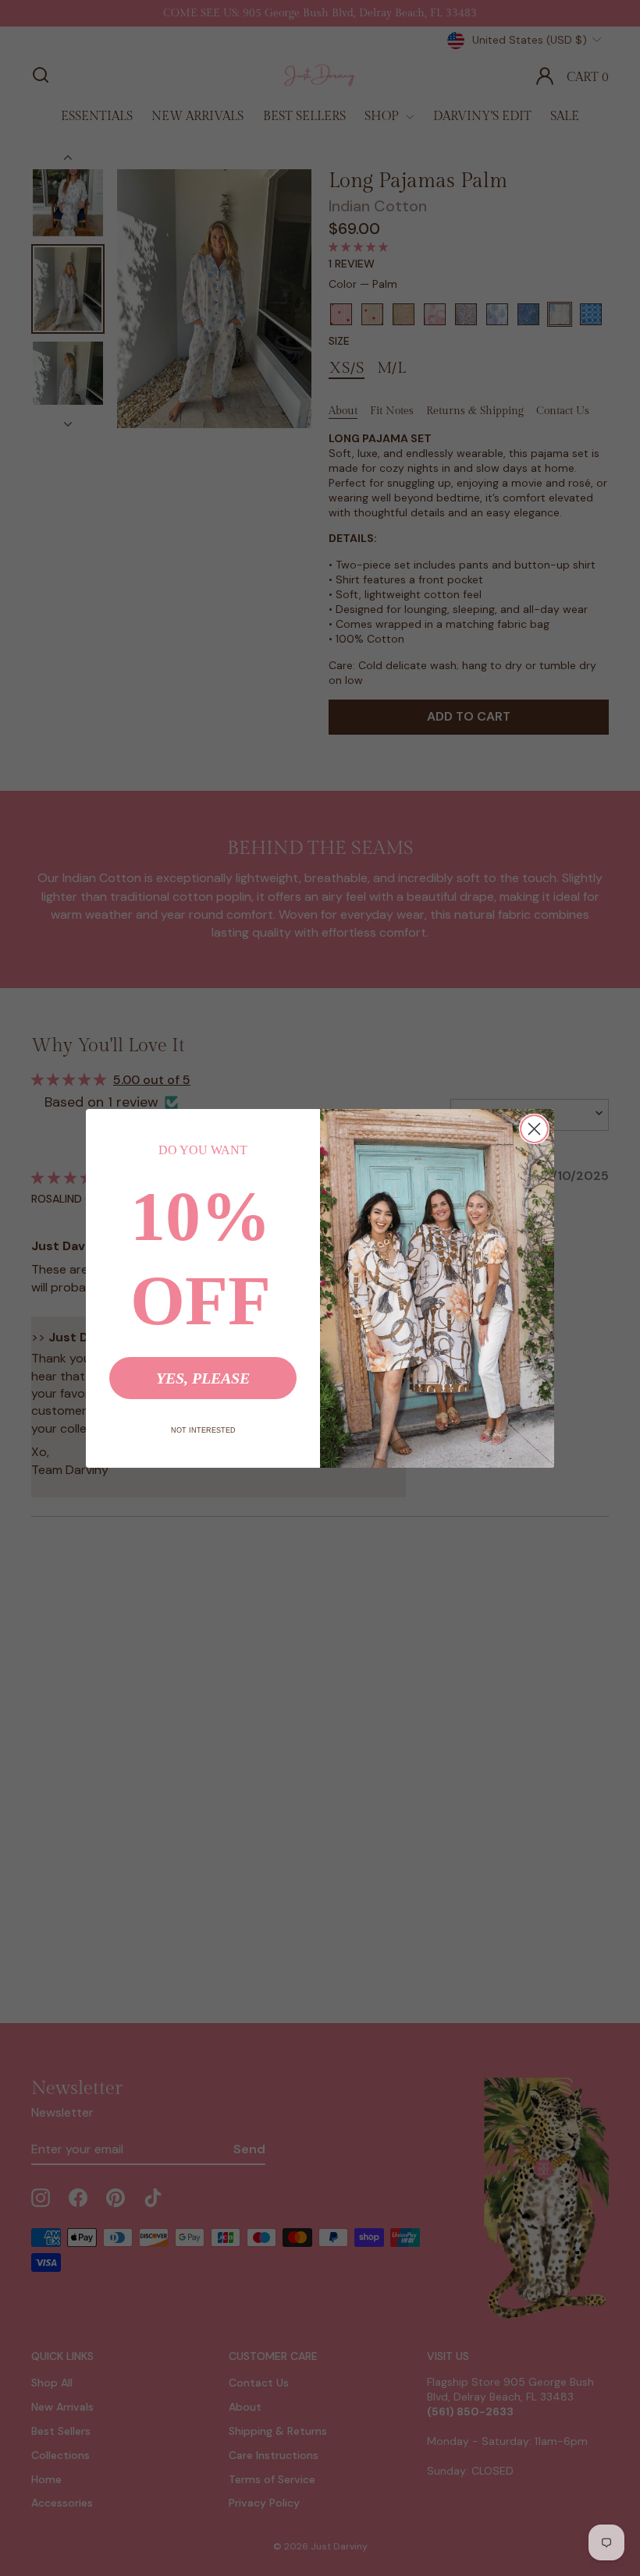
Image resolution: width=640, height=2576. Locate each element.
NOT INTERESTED (203, 1430)
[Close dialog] (534, 1129)
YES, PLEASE (203, 1378)
